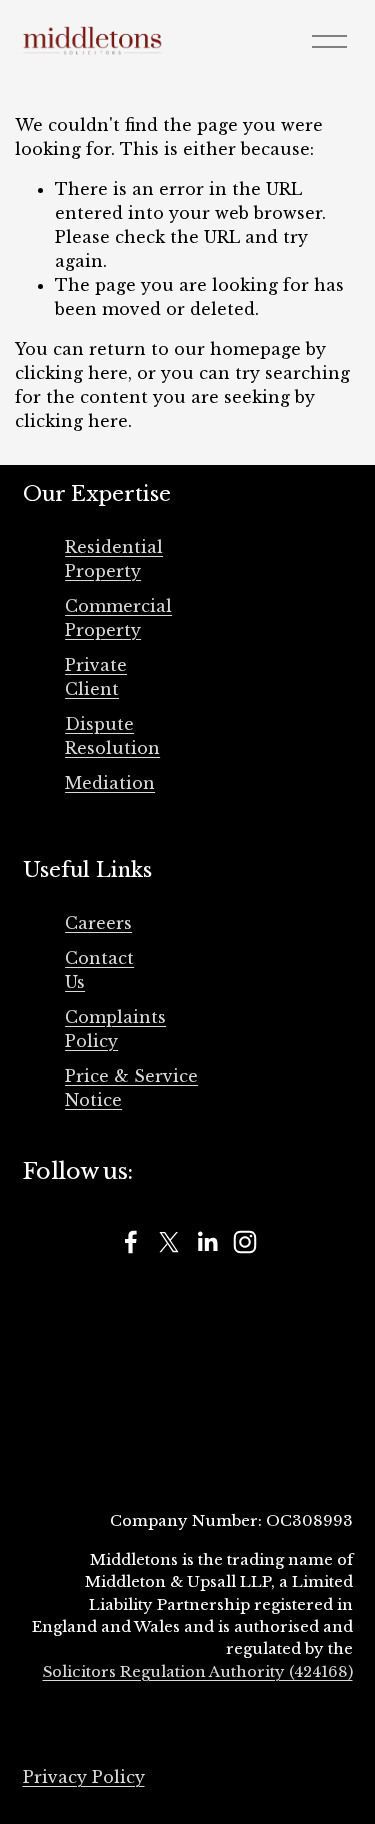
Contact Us (99, 970)
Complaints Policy (115, 1029)
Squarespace (310, 1742)
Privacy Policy (84, 1777)
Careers (98, 923)
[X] (169, 1242)
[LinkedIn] (207, 1242)
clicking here (71, 373)
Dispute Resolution (112, 736)
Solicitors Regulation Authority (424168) (198, 1672)
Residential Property (114, 559)
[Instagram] (245, 1242)
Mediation (110, 783)
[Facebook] (131, 1242)
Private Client (96, 677)
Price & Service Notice (131, 1088)
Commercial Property (118, 618)
